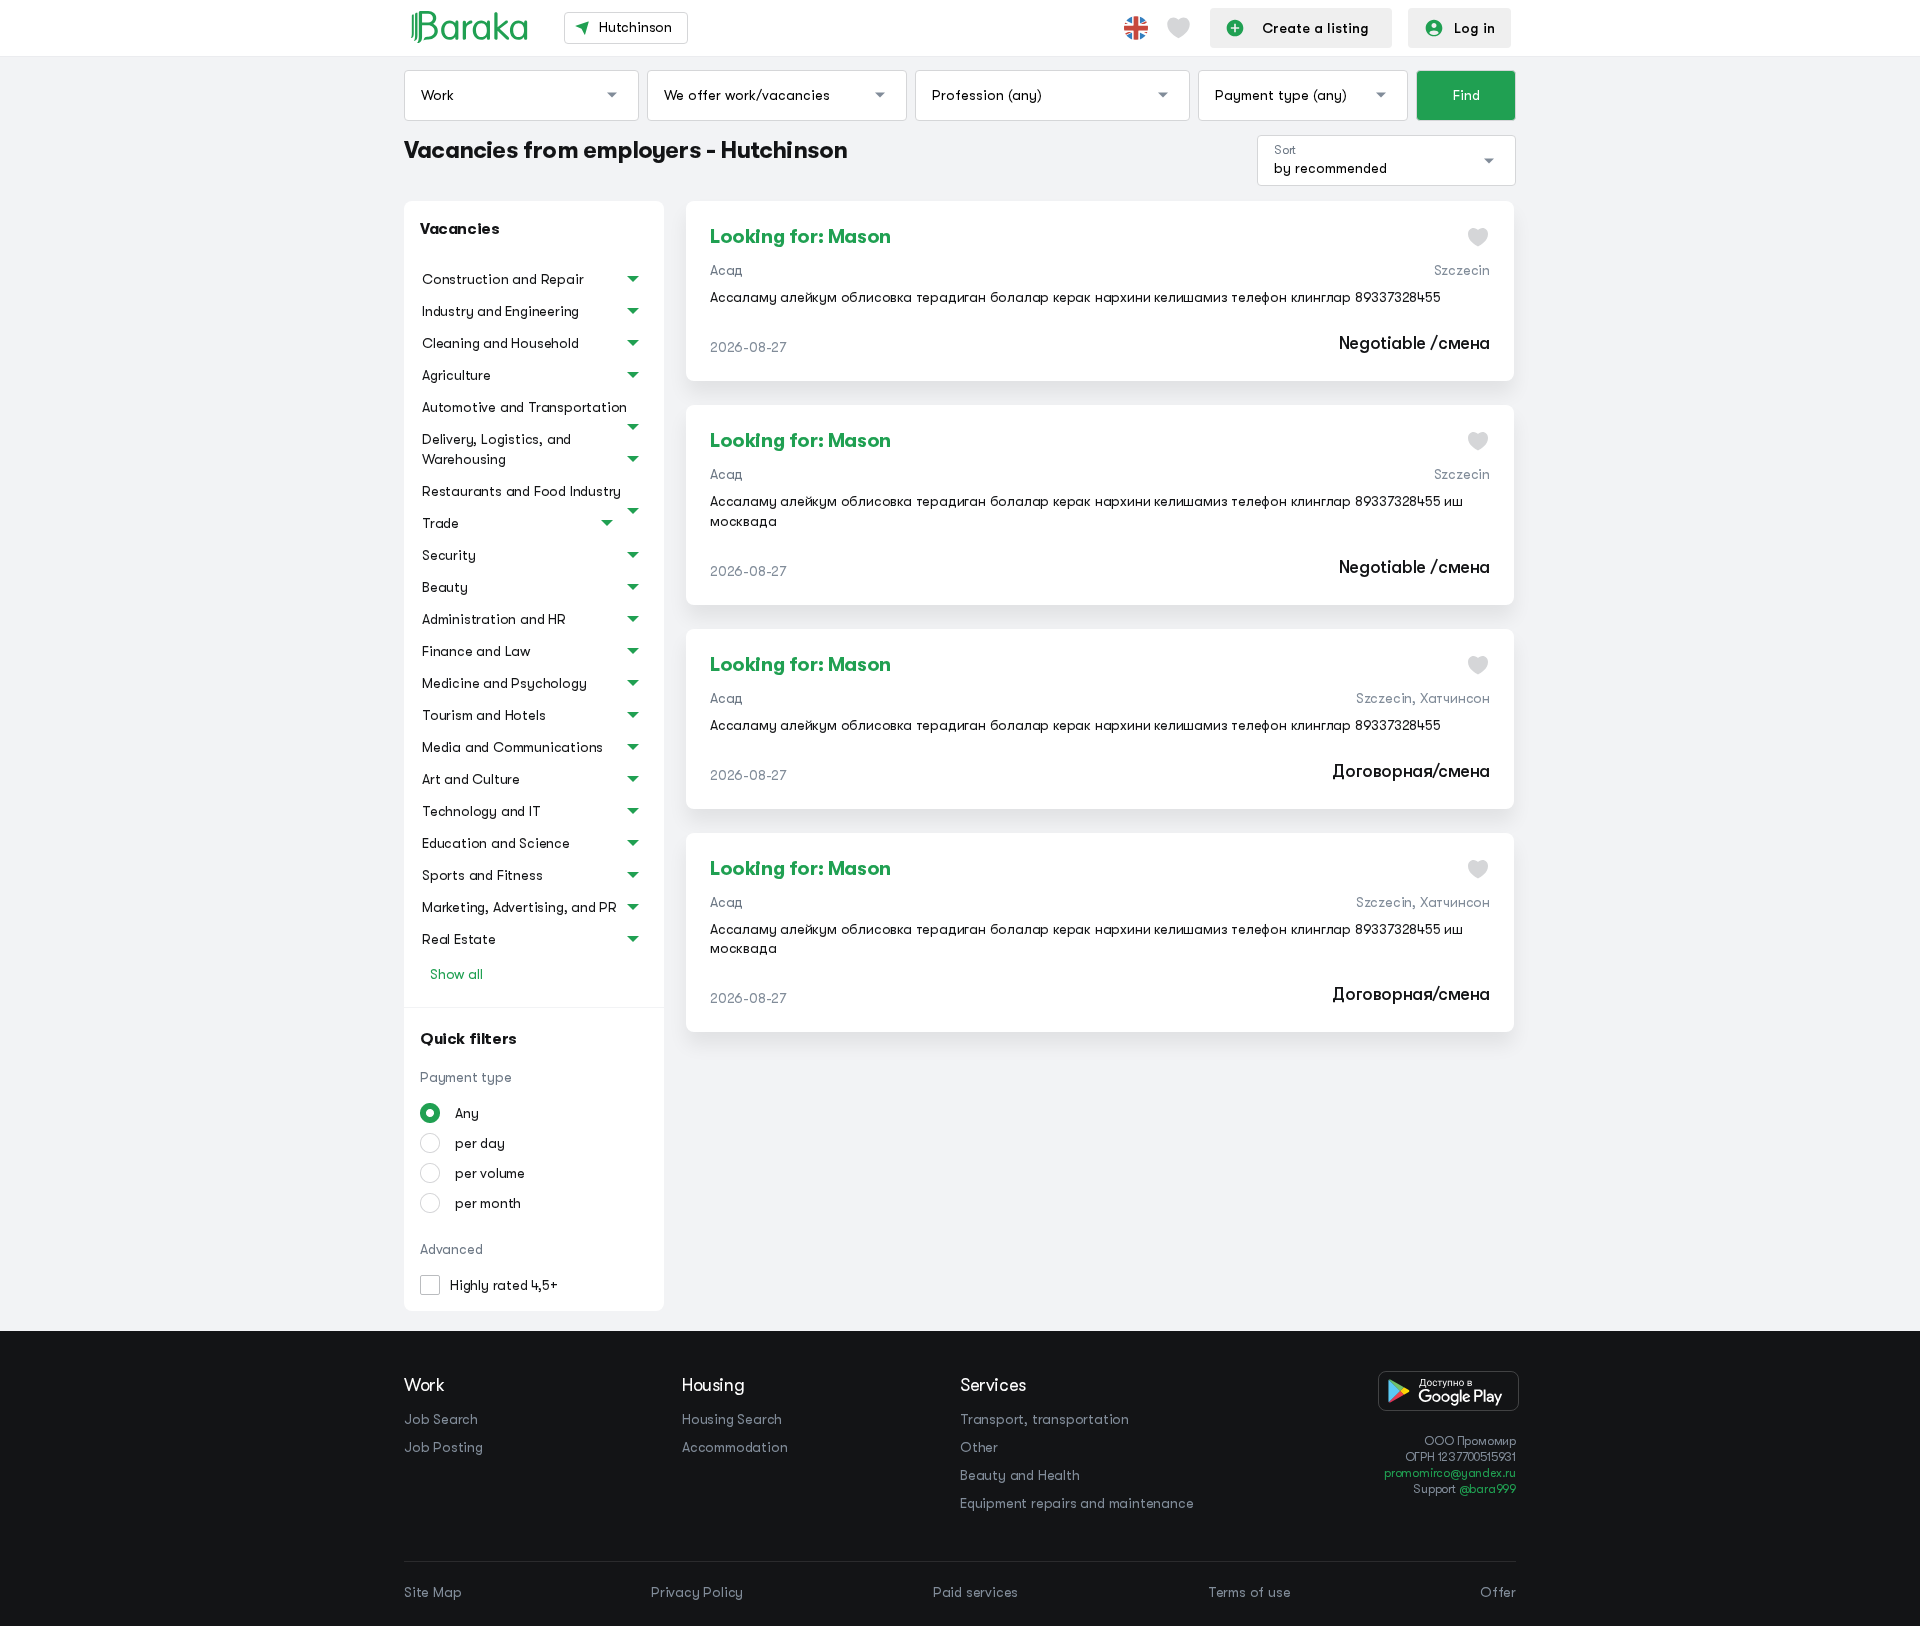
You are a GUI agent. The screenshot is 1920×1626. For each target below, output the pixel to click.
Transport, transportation (1044, 1419)
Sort (1285, 150)
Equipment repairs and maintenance (1076, 1503)
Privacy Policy (697, 1592)
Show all (456, 974)
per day (480, 1143)
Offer (1498, 1592)
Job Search (441, 1419)
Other (979, 1447)
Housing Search (732, 1419)
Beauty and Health (1020, 1475)
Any (466, 1113)
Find (1466, 95)
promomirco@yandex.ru (1450, 1473)
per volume (490, 1173)
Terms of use (1249, 1592)
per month (488, 1203)
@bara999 (1487, 1489)
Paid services (975, 1592)
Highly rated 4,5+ (504, 1285)
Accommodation (734, 1447)
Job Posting (443, 1447)
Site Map (432, 1592)
